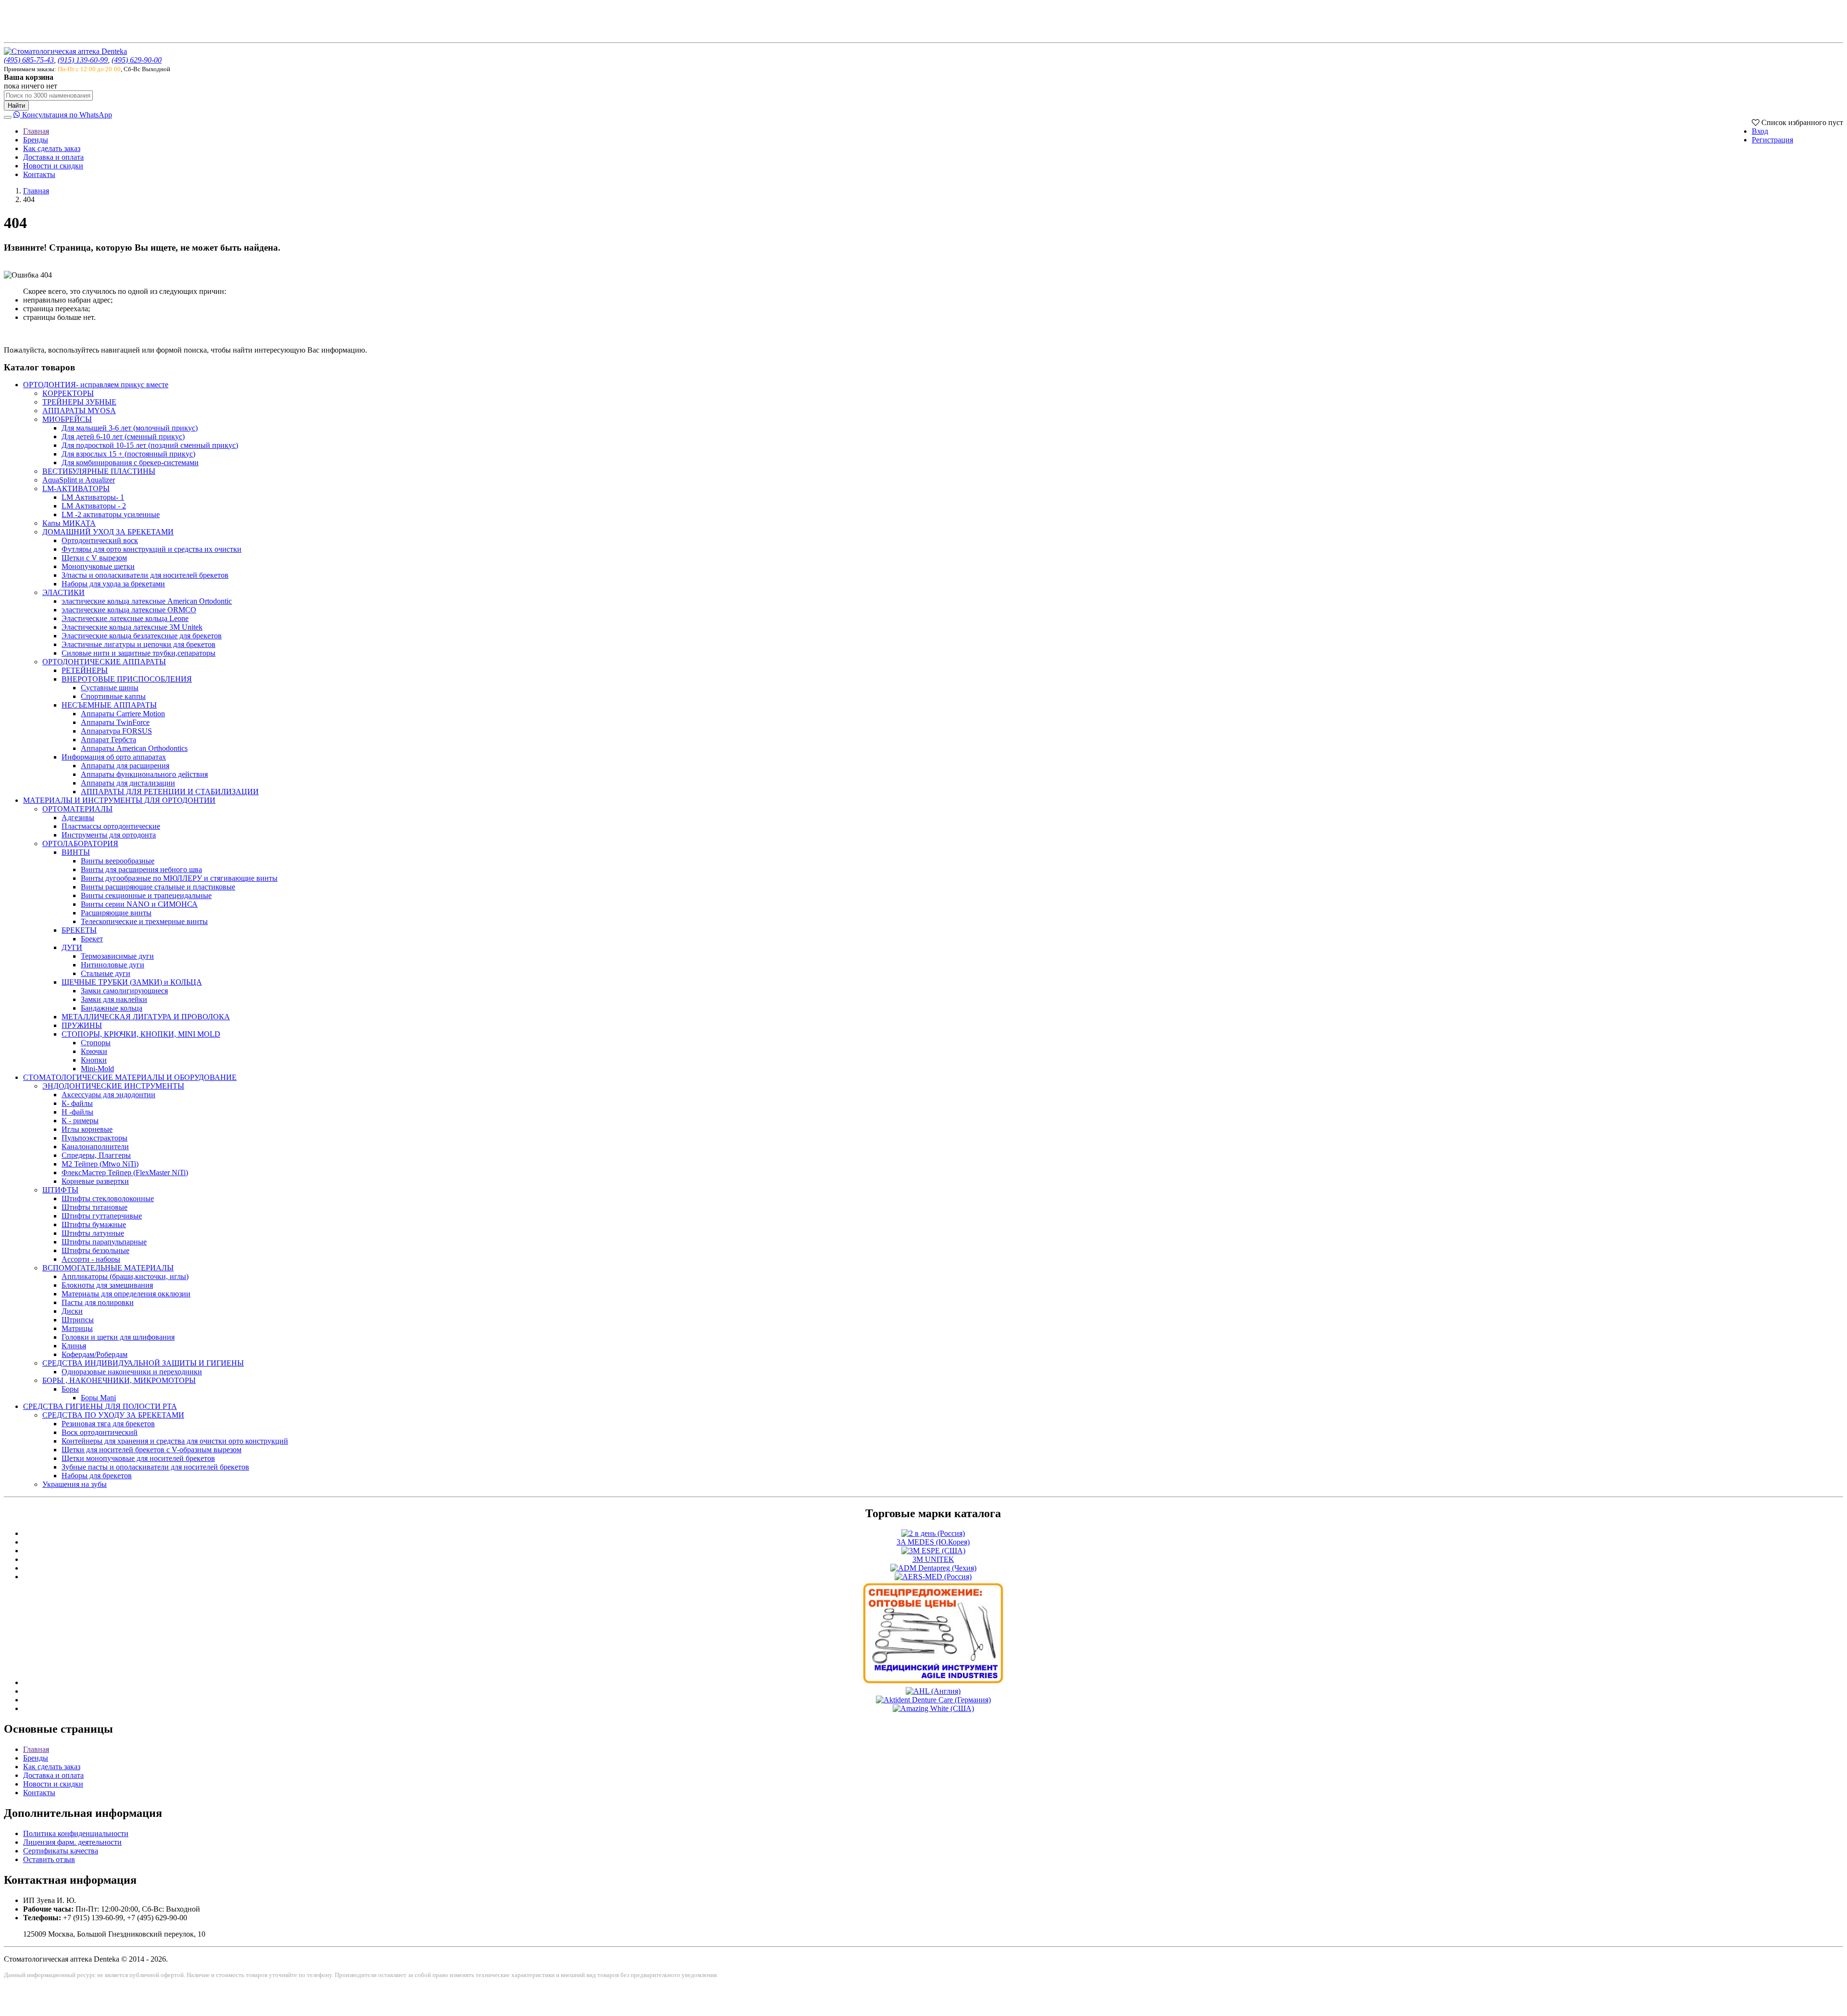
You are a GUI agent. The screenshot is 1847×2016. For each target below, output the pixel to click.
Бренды (36, 140)
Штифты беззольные (95, 1250)
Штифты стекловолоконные (108, 1198)
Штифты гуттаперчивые (102, 1216)
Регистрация (1772, 140)
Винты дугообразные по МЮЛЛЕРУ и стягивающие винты (179, 878)
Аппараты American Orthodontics (134, 748)
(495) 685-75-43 (29, 60)
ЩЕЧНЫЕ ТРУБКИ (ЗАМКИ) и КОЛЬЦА (132, 982)
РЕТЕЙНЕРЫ (85, 670)
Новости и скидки (53, 166)
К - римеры (80, 1121)
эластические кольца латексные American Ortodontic (147, 601)
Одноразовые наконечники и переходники (132, 1372)
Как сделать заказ (52, 148)
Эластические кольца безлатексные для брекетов (142, 636)
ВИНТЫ (76, 852)
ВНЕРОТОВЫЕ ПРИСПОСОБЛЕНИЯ (127, 679)
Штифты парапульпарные (104, 1242)
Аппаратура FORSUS (116, 731)
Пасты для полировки (98, 1302)
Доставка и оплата (53, 157)
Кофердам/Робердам (95, 1354)
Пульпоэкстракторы (95, 1138)
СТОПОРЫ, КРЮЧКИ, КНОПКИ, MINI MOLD (141, 1034)
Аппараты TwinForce (115, 722)
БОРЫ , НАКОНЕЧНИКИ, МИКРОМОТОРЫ (119, 1380)
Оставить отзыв (49, 1859)
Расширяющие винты (116, 913)
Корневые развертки (95, 1181)
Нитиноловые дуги (113, 965)
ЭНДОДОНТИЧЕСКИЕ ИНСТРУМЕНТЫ (113, 1086)
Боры (70, 1389)
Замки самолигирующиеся (124, 991)
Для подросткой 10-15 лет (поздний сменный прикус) (150, 445)
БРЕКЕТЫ (79, 930)
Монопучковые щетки (98, 566)
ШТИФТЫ (60, 1190)
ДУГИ (72, 947)
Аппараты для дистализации (128, 783)
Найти (16, 106)
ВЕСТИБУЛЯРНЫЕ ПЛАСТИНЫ (99, 471)
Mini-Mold (97, 1069)
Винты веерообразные (118, 861)
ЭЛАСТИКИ (63, 592)
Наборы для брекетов (97, 1476)
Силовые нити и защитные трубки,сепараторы (139, 653)
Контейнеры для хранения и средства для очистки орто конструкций (175, 1441)
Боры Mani (98, 1398)
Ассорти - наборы (91, 1259)
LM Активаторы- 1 (93, 497)
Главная (36, 131)
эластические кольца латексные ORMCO (129, 610)
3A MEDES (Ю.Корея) (933, 1542)
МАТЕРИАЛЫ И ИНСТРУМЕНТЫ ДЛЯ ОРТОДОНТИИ (119, 800)
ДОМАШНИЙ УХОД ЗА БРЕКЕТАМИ (108, 532)
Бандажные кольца (112, 1008)
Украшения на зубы (75, 1484)
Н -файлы (77, 1112)
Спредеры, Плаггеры (96, 1155)
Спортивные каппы (113, 696)
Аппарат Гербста (108, 740)
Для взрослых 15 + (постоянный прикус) (128, 454)
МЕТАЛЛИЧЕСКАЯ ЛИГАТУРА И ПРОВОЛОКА (146, 1017)
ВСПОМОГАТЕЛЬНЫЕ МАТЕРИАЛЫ (108, 1268)
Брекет (92, 939)
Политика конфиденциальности (76, 1833)
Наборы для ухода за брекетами (113, 584)
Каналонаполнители (95, 1147)
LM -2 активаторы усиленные (111, 514)
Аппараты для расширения (125, 766)
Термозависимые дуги (117, 956)
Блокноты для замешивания (107, 1285)
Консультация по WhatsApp (66, 115)
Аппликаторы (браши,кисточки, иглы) (125, 1276)
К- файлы (77, 1103)
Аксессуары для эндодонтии (108, 1095)
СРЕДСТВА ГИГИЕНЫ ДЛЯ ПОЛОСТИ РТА (100, 1406)
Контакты (39, 174)
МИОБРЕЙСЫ (67, 419)
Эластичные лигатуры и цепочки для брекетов (139, 644)
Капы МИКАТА (69, 523)
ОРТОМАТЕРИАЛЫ (77, 809)
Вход (1760, 131)
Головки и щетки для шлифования (118, 1337)
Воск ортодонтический (100, 1432)
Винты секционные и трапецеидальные (146, 895)
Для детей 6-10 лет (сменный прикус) (123, 437)
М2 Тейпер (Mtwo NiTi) (100, 1164)
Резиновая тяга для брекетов (108, 1424)
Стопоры (96, 1043)
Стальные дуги (106, 973)
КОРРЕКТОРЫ (68, 393)
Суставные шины (110, 688)
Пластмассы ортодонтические (111, 826)
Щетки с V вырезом (94, 558)
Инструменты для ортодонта (109, 835)
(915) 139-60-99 (83, 60)
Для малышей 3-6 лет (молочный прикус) (130, 428)
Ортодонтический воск (100, 540)
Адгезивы (78, 818)
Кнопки (94, 1060)
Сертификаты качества (61, 1851)
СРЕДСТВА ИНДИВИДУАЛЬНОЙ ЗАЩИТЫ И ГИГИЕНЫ (143, 1363)
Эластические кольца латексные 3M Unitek (132, 627)
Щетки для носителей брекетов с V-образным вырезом (152, 1450)
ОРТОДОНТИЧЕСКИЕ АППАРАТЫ (104, 662)
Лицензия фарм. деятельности (72, 1842)
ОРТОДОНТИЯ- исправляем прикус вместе (96, 385)
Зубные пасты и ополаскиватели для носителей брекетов (155, 1467)
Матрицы (77, 1328)
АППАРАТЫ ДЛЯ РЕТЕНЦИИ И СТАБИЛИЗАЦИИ (170, 792)
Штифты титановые (95, 1207)
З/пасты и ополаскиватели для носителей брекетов (145, 575)
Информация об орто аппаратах (114, 757)
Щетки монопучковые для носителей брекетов (138, 1458)
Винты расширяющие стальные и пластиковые (158, 887)
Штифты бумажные (94, 1224)
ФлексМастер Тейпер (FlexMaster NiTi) (125, 1173)
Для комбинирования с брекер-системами (130, 463)
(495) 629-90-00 (137, 60)
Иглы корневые (87, 1129)
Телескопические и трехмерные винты (144, 921)
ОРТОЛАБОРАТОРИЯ (80, 843)
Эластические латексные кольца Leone (125, 618)
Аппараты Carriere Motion (123, 714)
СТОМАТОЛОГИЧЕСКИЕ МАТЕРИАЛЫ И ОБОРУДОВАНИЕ (130, 1077)
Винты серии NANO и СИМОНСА (139, 904)
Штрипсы (78, 1320)
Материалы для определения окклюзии (126, 1294)
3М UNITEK (933, 1559)
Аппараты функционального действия (144, 774)
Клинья (74, 1346)
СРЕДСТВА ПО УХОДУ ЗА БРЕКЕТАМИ (113, 1415)
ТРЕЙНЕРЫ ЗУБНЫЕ (79, 402)
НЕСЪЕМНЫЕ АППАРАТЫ (109, 705)
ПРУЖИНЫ (82, 1025)
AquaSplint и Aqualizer (79, 480)
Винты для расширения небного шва (141, 869)
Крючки (94, 1051)
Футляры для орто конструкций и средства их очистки (152, 549)
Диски (72, 1311)
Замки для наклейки (114, 999)
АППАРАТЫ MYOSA (79, 411)
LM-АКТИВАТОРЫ (76, 488)
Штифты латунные (93, 1233)
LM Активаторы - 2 (94, 506)
